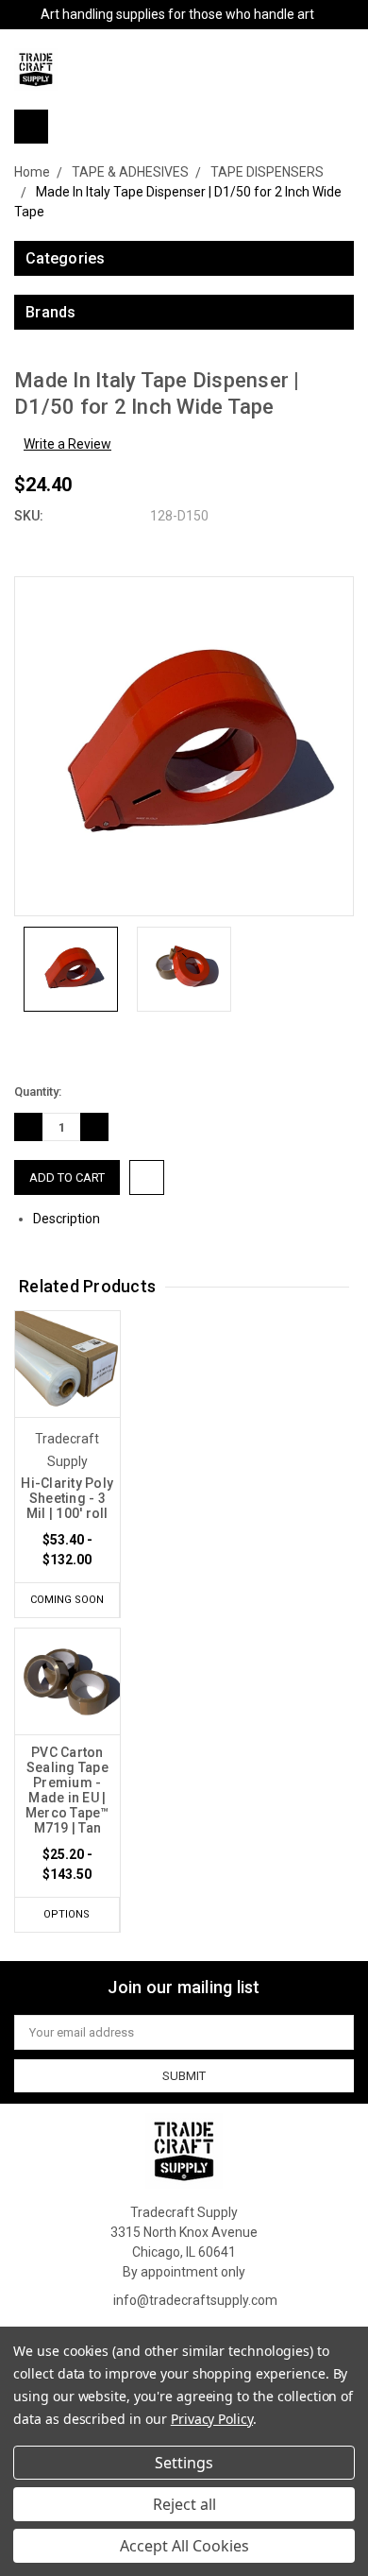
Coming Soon (67, 1600)
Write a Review (67, 444)
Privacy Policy (212, 2419)
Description (68, 1219)
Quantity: (38, 1092)
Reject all (184, 2504)
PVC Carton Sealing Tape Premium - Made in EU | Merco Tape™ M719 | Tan (67, 1790)
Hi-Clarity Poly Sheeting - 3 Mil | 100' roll (67, 1498)
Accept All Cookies (184, 2546)
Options (67, 1914)
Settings (184, 2463)
